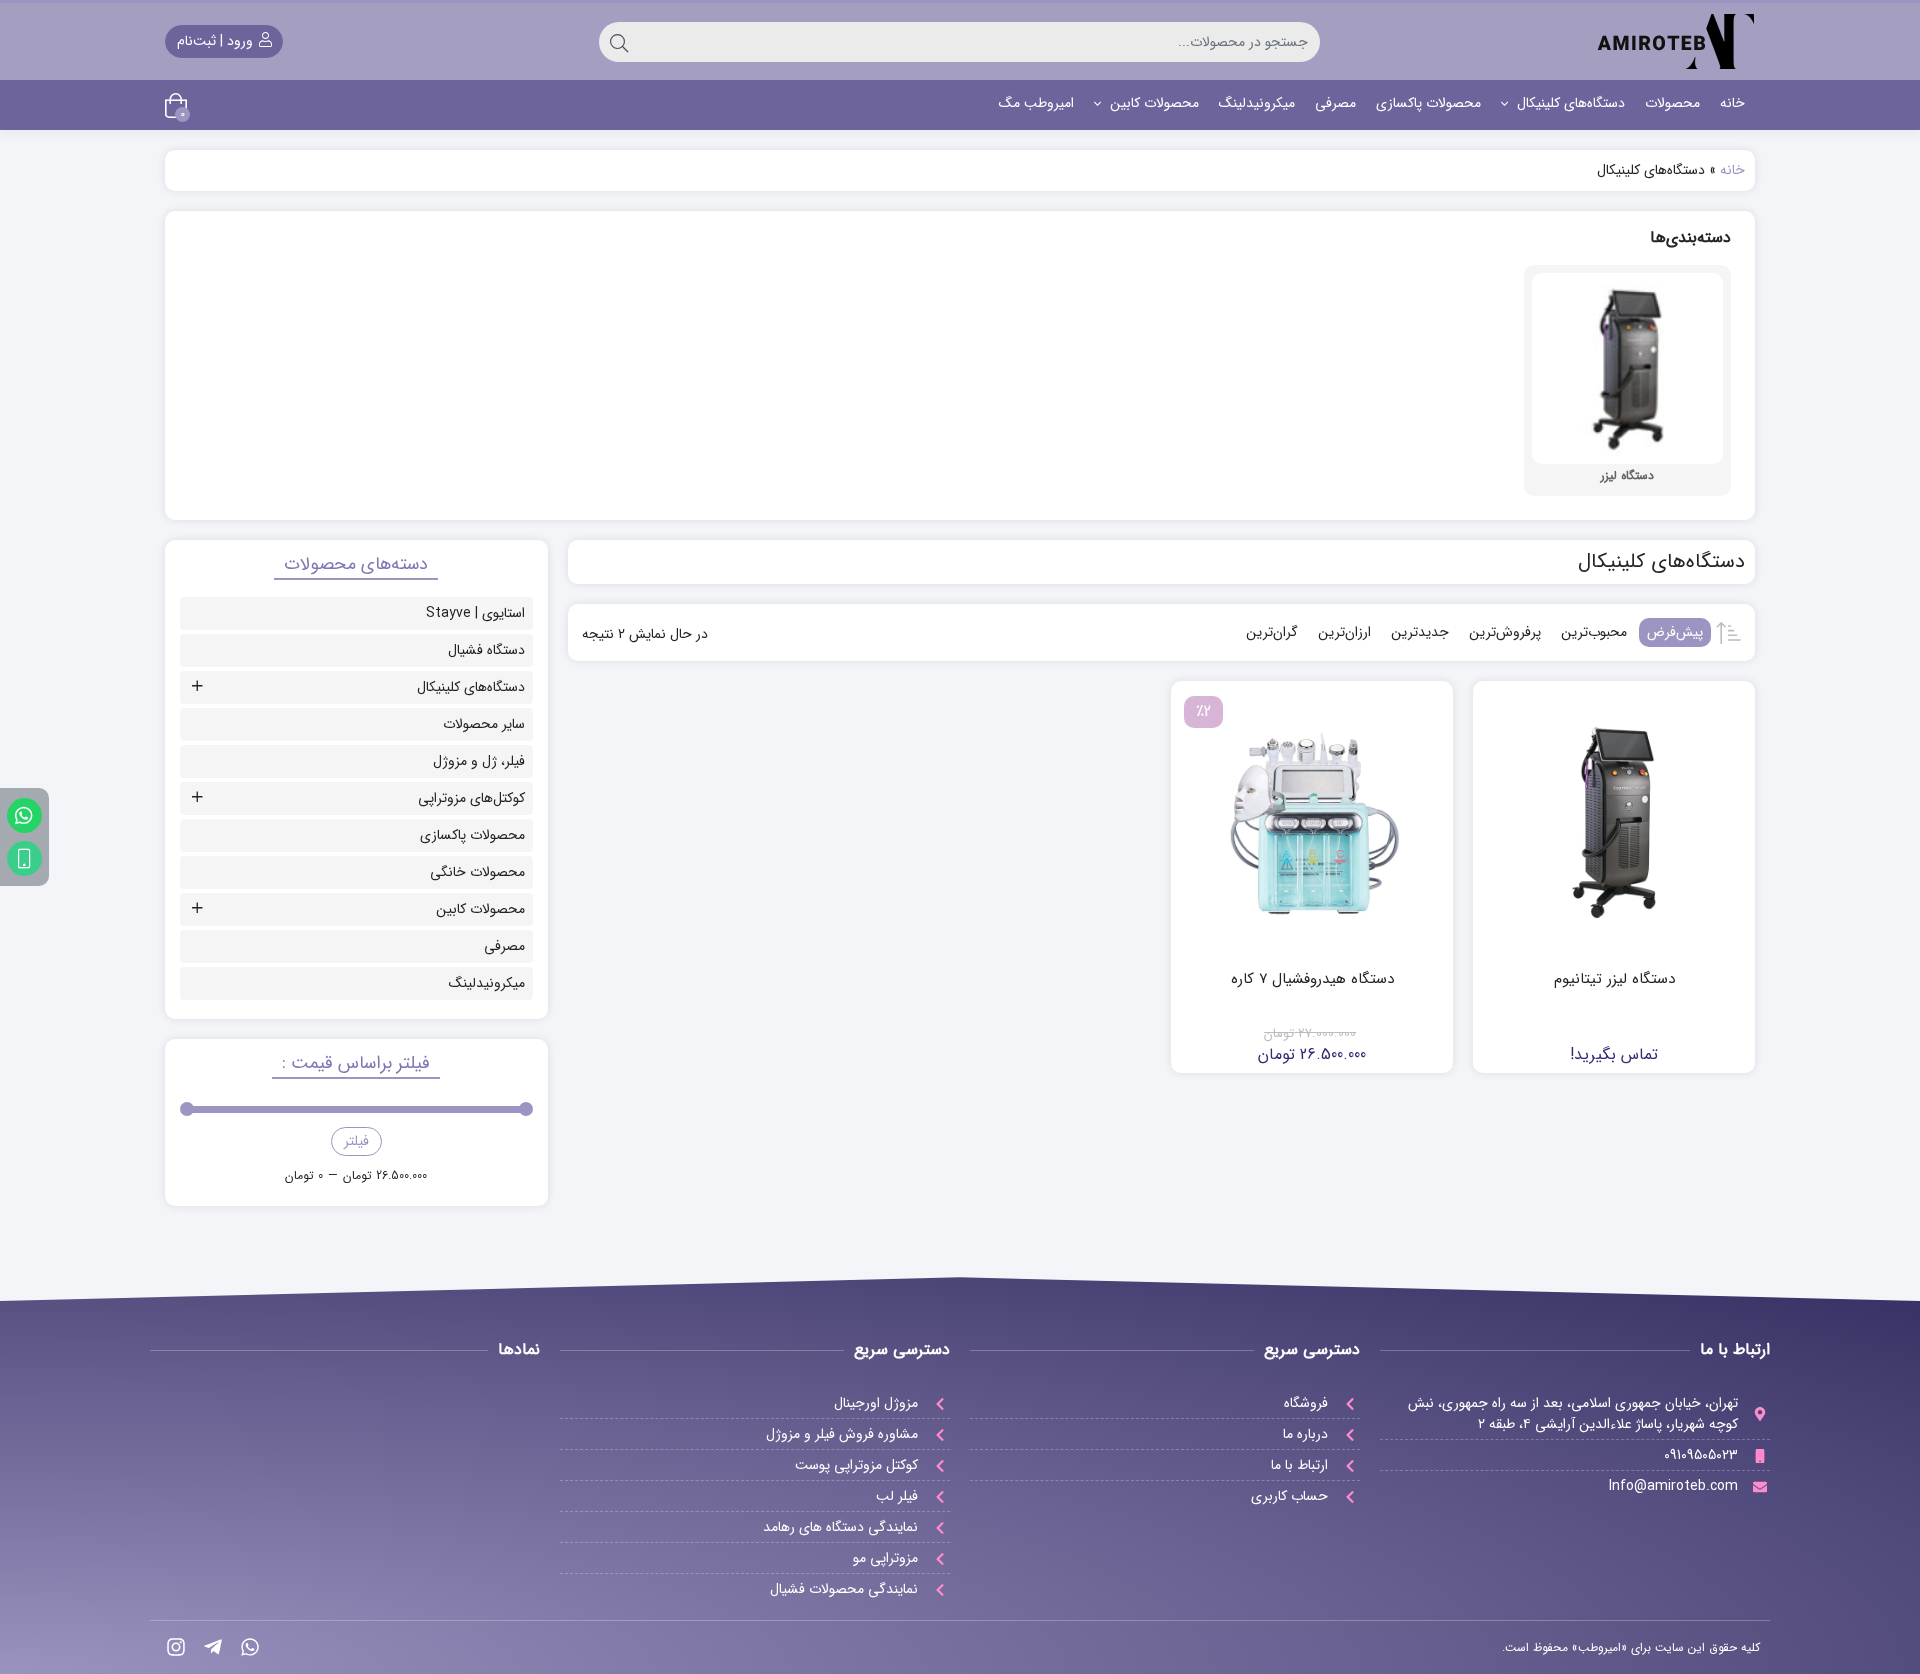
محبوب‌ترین (1594, 632)
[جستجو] (619, 42)
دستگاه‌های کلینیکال (1569, 103)
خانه (1732, 103)
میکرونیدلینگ (1257, 103)
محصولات (1672, 103)
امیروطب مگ (1036, 103)
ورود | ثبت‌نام (217, 41)
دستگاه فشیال (486, 650)
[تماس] (24, 858)
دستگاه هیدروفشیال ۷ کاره (1312, 979)
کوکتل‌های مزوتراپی (471, 798)
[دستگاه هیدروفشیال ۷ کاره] (1312, 822)
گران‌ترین (1272, 632)
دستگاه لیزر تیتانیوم (1614, 979)
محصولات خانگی (477, 872)
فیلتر (356, 1141)
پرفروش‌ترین (1505, 632)
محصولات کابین (1152, 103)
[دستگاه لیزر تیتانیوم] (1614, 822)
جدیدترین (1420, 632)
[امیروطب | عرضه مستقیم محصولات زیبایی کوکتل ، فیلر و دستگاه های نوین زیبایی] (1675, 41)
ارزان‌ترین (1344, 632)
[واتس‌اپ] (24, 815)
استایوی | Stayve (475, 613)
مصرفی (1335, 103)
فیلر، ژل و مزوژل (479, 761)
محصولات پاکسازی (1428, 103)
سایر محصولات (484, 724)
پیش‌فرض (1675, 632)
